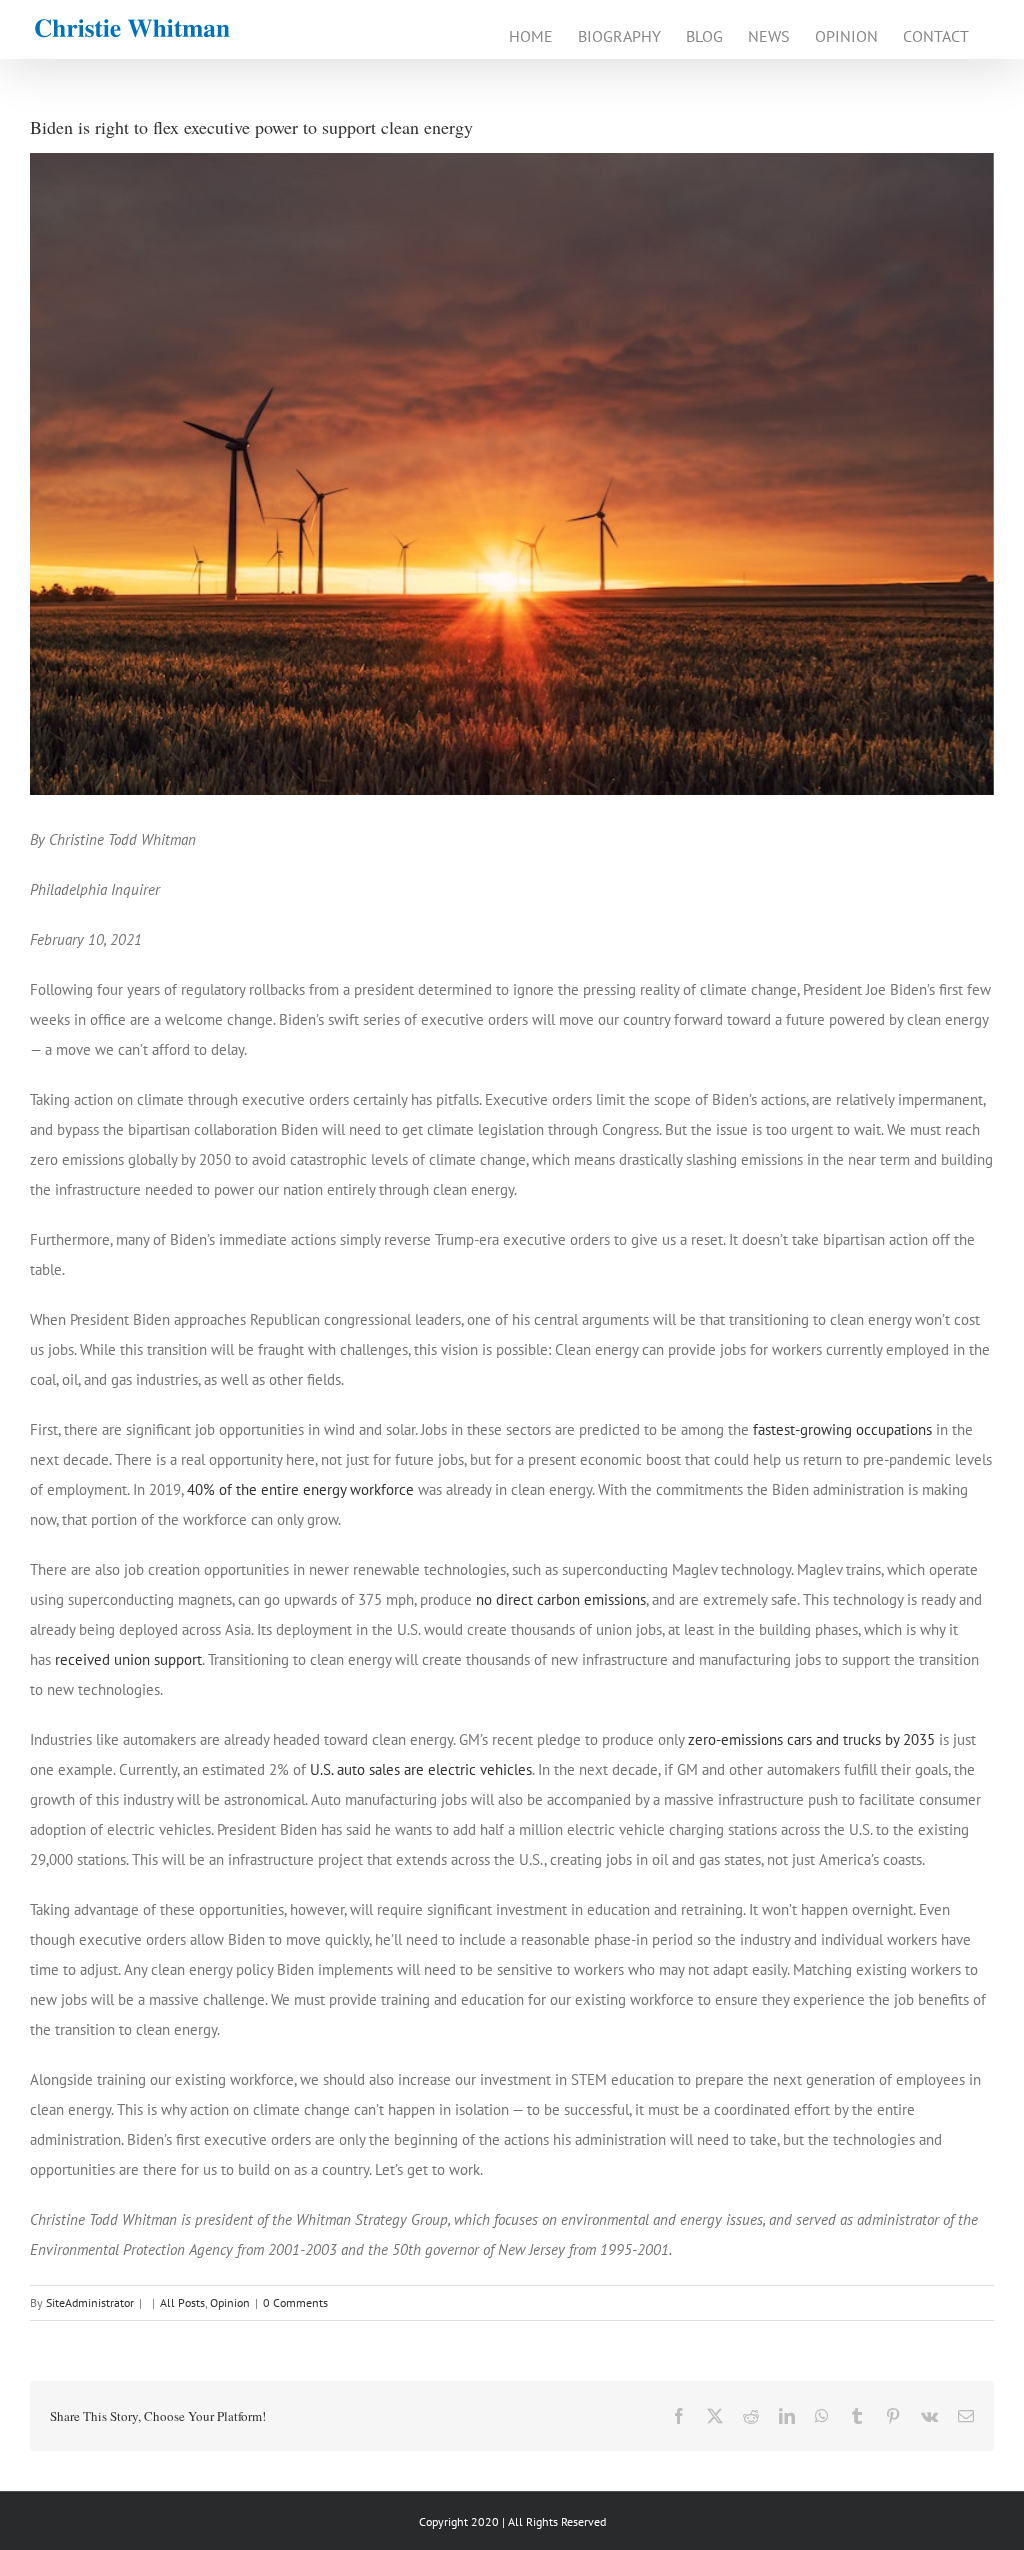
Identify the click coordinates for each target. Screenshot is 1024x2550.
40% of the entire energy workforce (300, 1489)
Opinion (230, 2302)
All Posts (182, 2302)
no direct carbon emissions (561, 1599)
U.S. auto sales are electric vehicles (421, 1769)
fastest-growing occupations (842, 1429)
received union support (128, 1659)
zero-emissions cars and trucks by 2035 (811, 1739)
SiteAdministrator (90, 2302)
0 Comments (295, 2302)
